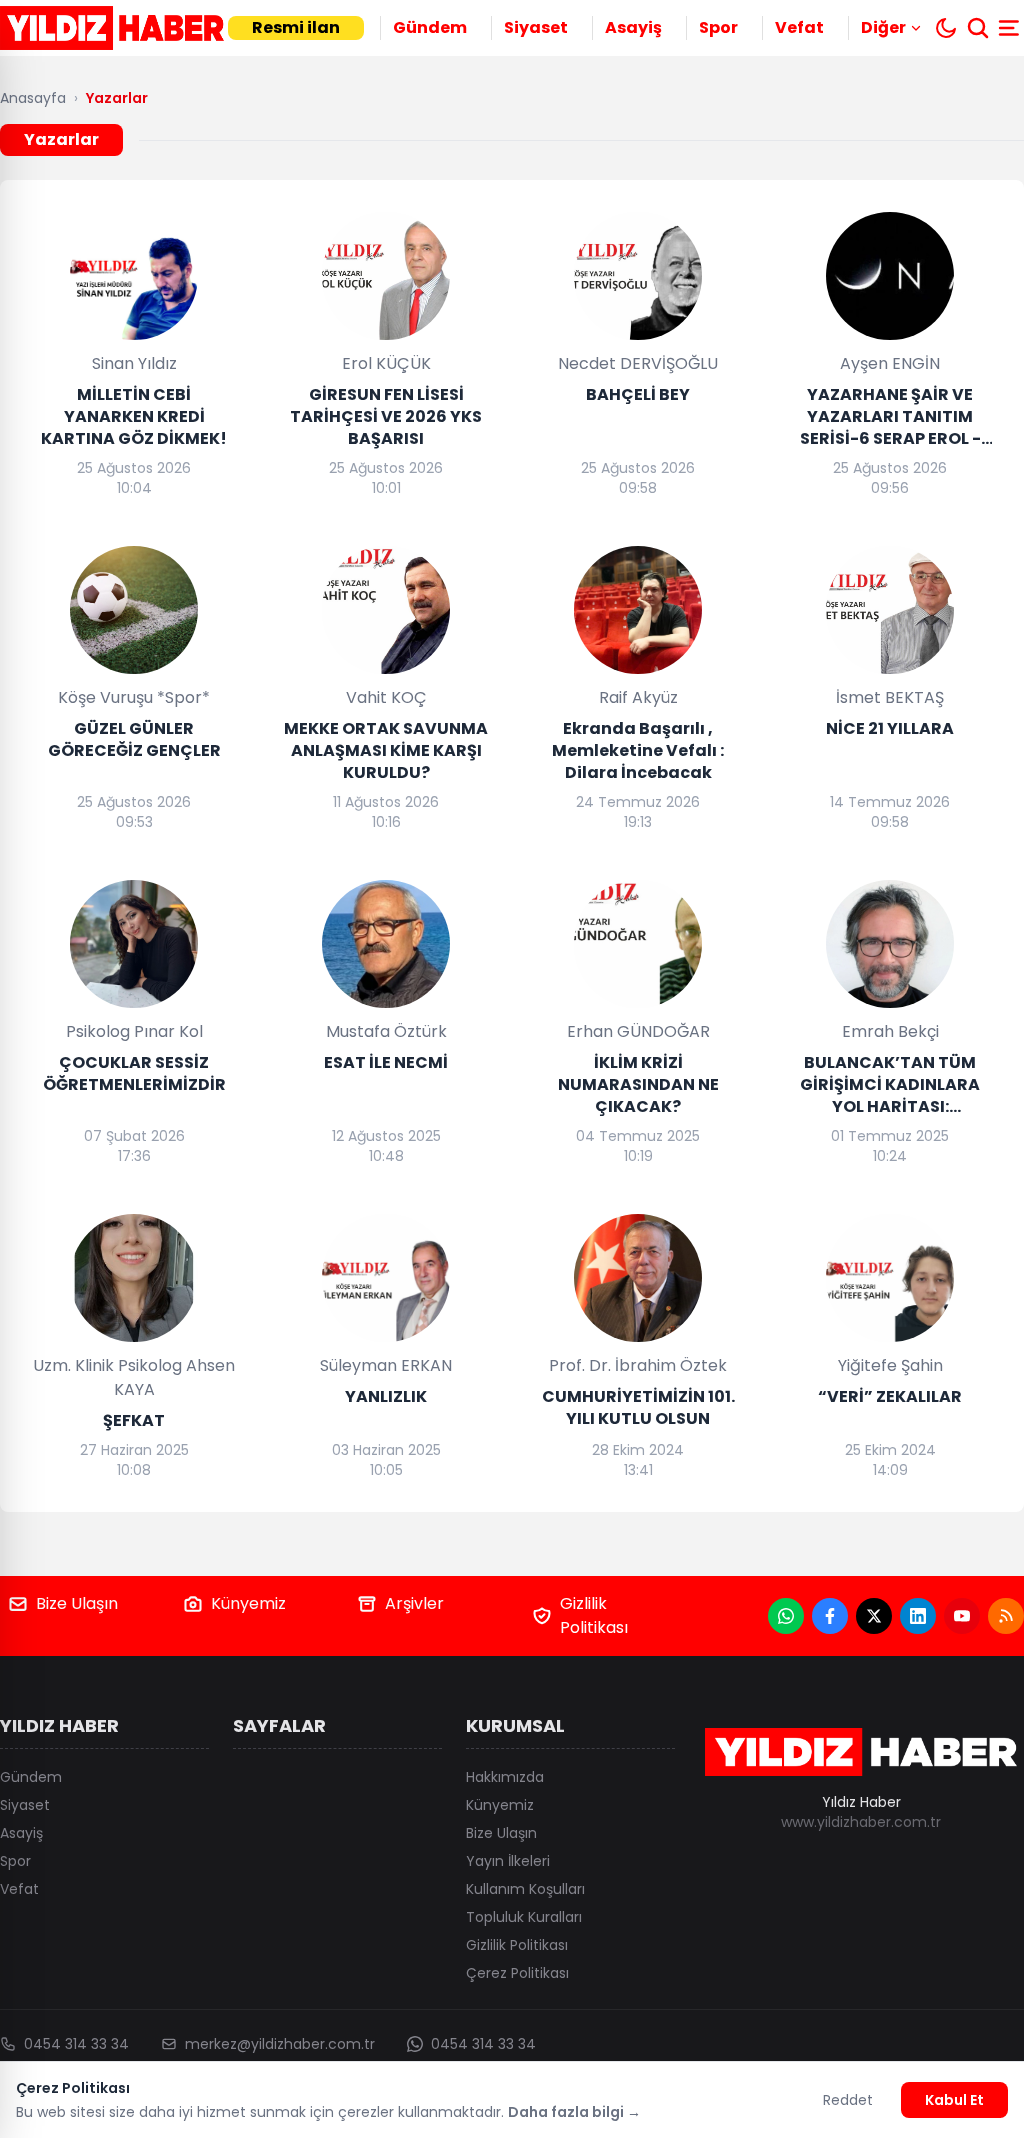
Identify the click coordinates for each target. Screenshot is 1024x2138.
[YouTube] (962, 1616)
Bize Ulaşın (77, 1603)
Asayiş (633, 27)
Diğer (883, 27)
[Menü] (1011, 28)
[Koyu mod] (946, 28)
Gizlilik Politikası (594, 1615)
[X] (874, 1616)
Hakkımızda (505, 1777)
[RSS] (1006, 1616)
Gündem (430, 27)
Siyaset (536, 27)
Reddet (848, 2100)
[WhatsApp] (786, 1616)
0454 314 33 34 (76, 2044)
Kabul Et (954, 2100)
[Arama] (978, 28)
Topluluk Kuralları (524, 1917)
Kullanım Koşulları (525, 1889)
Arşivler (414, 1603)
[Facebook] (830, 1616)
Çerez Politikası (517, 1973)
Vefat (799, 27)
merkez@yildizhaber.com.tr (280, 2044)
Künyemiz (248, 1603)
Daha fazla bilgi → (574, 2112)
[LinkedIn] (918, 1616)
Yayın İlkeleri (508, 1861)
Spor (718, 27)
